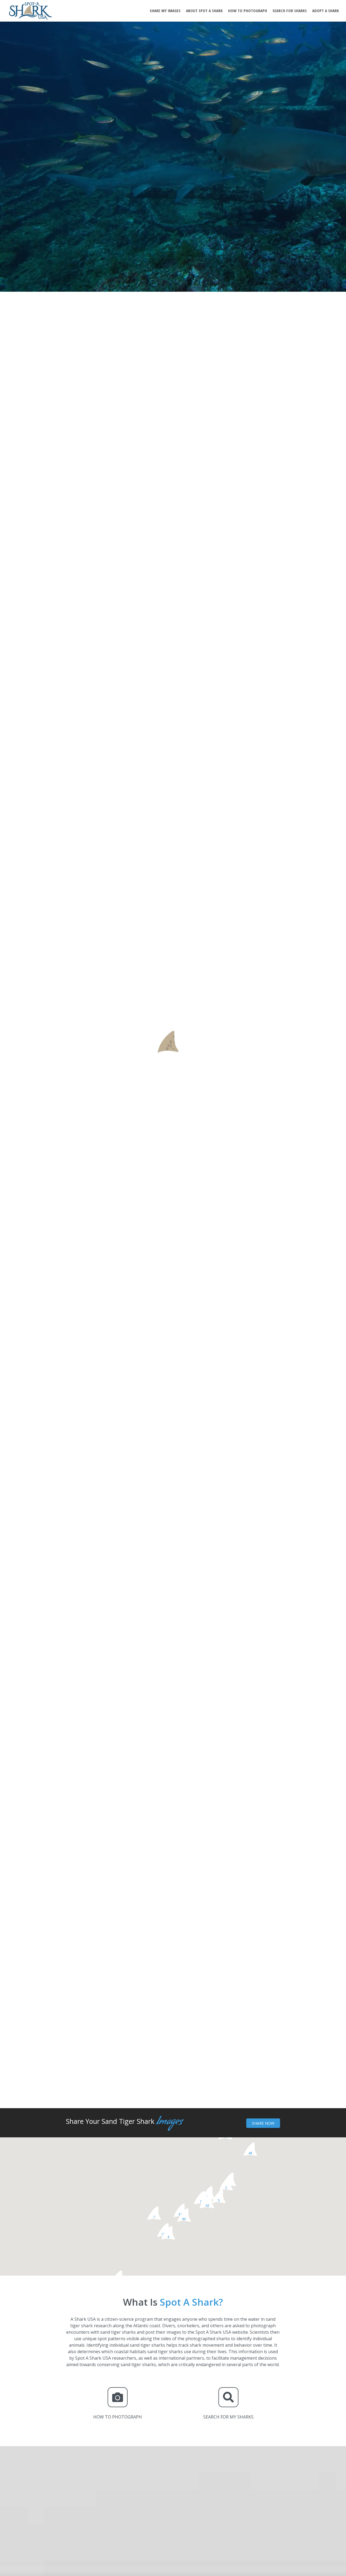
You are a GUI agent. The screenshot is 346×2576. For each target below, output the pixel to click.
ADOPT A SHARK (326, 11)
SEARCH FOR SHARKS (290, 11)
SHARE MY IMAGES (165, 11)
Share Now (263, 2123)
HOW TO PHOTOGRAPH (248, 11)
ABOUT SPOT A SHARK (204, 11)
